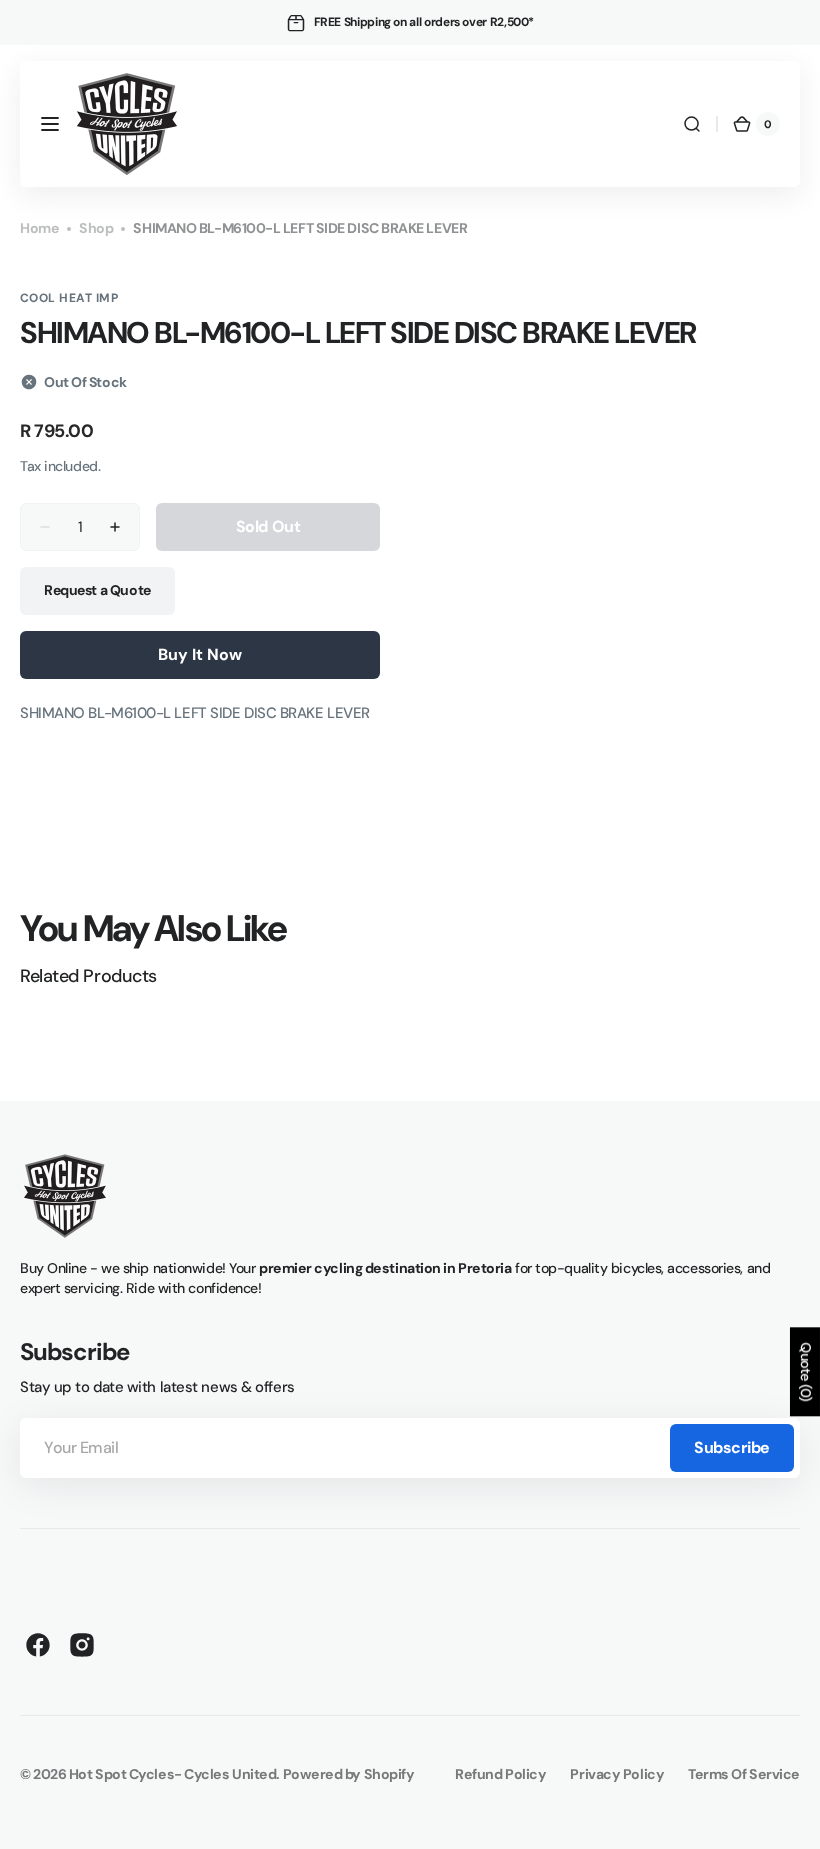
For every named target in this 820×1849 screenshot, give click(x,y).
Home (39, 228)
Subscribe (732, 1447)
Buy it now (200, 654)
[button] (50, 124)
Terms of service (744, 1774)
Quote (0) (806, 1371)
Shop (96, 228)
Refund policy (500, 1774)
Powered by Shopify (349, 1774)
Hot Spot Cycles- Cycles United (173, 1774)
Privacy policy (617, 1774)
